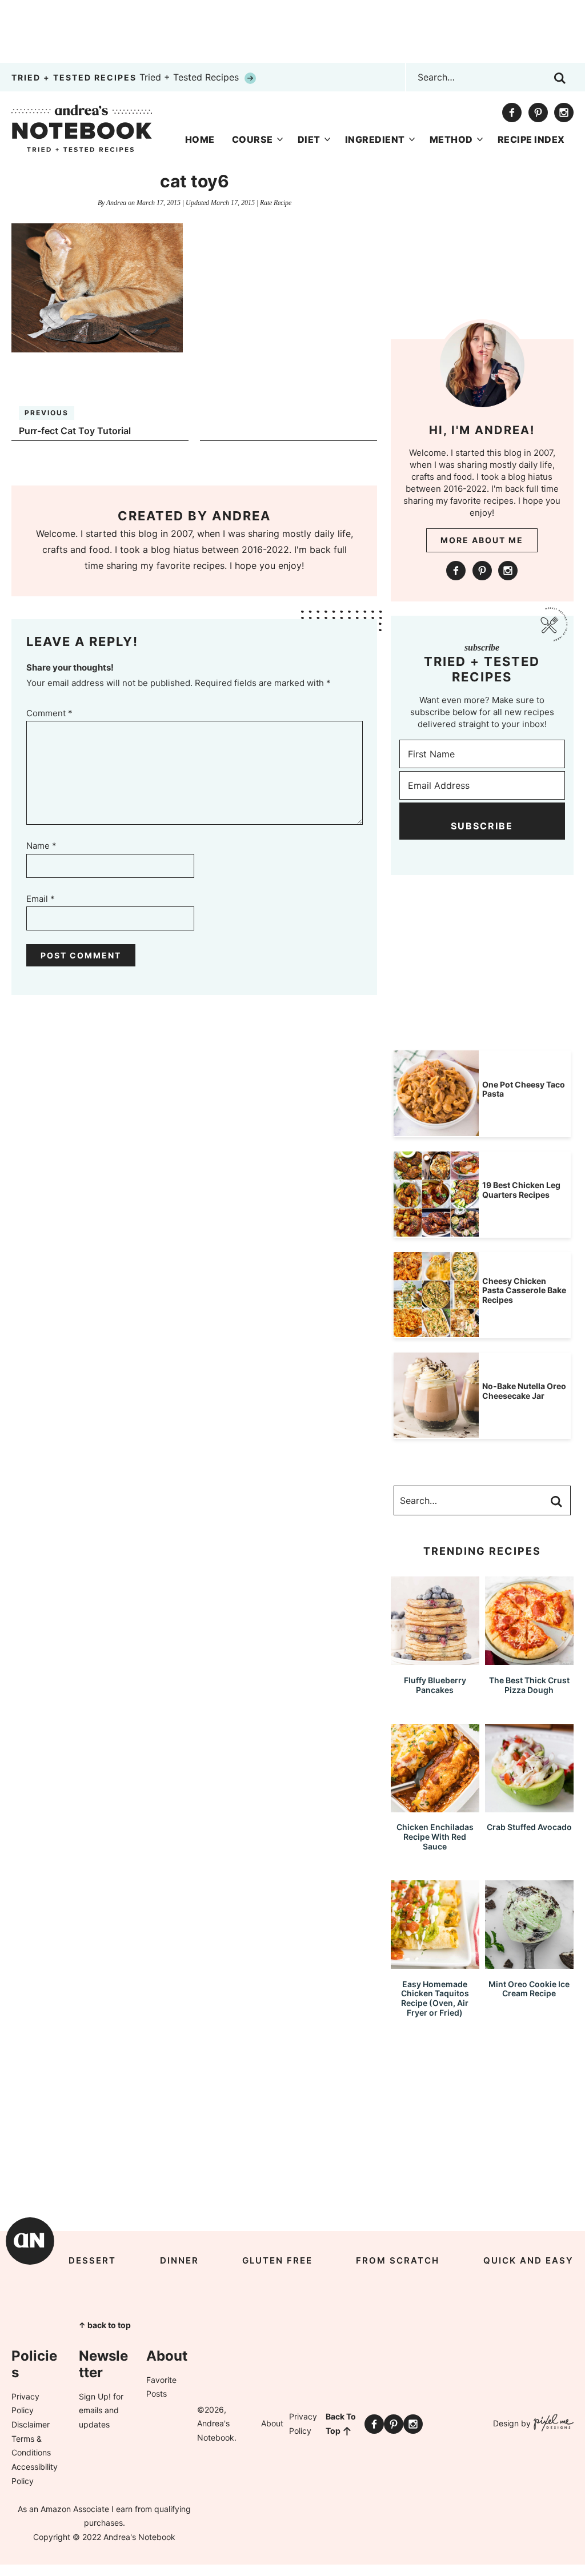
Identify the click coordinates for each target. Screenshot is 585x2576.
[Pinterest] (538, 113)
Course (253, 139)
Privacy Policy (303, 2423)
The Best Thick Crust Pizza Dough (529, 1685)
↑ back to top (105, 2325)
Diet (309, 139)
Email (41, 899)
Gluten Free (277, 2260)
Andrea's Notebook (82, 128)
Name (41, 846)
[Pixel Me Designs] (552, 2424)
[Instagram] (564, 113)
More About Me (482, 540)
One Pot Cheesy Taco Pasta (524, 1089)
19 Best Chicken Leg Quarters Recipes (521, 1190)
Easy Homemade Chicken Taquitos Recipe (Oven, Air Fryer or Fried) (435, 1998)
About (272, 2423)
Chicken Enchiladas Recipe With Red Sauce (435, 1837)
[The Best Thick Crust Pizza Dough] (529, 1660)
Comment (49, 713)
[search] (560, 78)
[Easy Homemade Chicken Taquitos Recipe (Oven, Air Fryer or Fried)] (435, 1963)
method (451, 139)
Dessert (92, 2260)
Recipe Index (531, 139)
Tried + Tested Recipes (127, 77)
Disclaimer (31, 2424)
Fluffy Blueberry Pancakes (435, 1685)
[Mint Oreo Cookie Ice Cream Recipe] (529, 1963)
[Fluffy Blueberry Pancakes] (435, 1660)
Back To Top (341, 2423)
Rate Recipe (276, 203)
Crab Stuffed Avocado (529, 1827)
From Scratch (398, 2260)
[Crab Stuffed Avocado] (529, 1807)
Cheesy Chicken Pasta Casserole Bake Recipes (524, 1291)
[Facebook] (512, 113)
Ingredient (375, 139)
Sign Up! (95, 2396)
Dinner (179, 2260)
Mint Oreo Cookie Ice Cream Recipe (529, 1989)
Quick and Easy (528, 2260)
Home (200, 139)
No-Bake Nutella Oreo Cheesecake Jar (524, 1391)
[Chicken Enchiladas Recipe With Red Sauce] (435, 1807)
